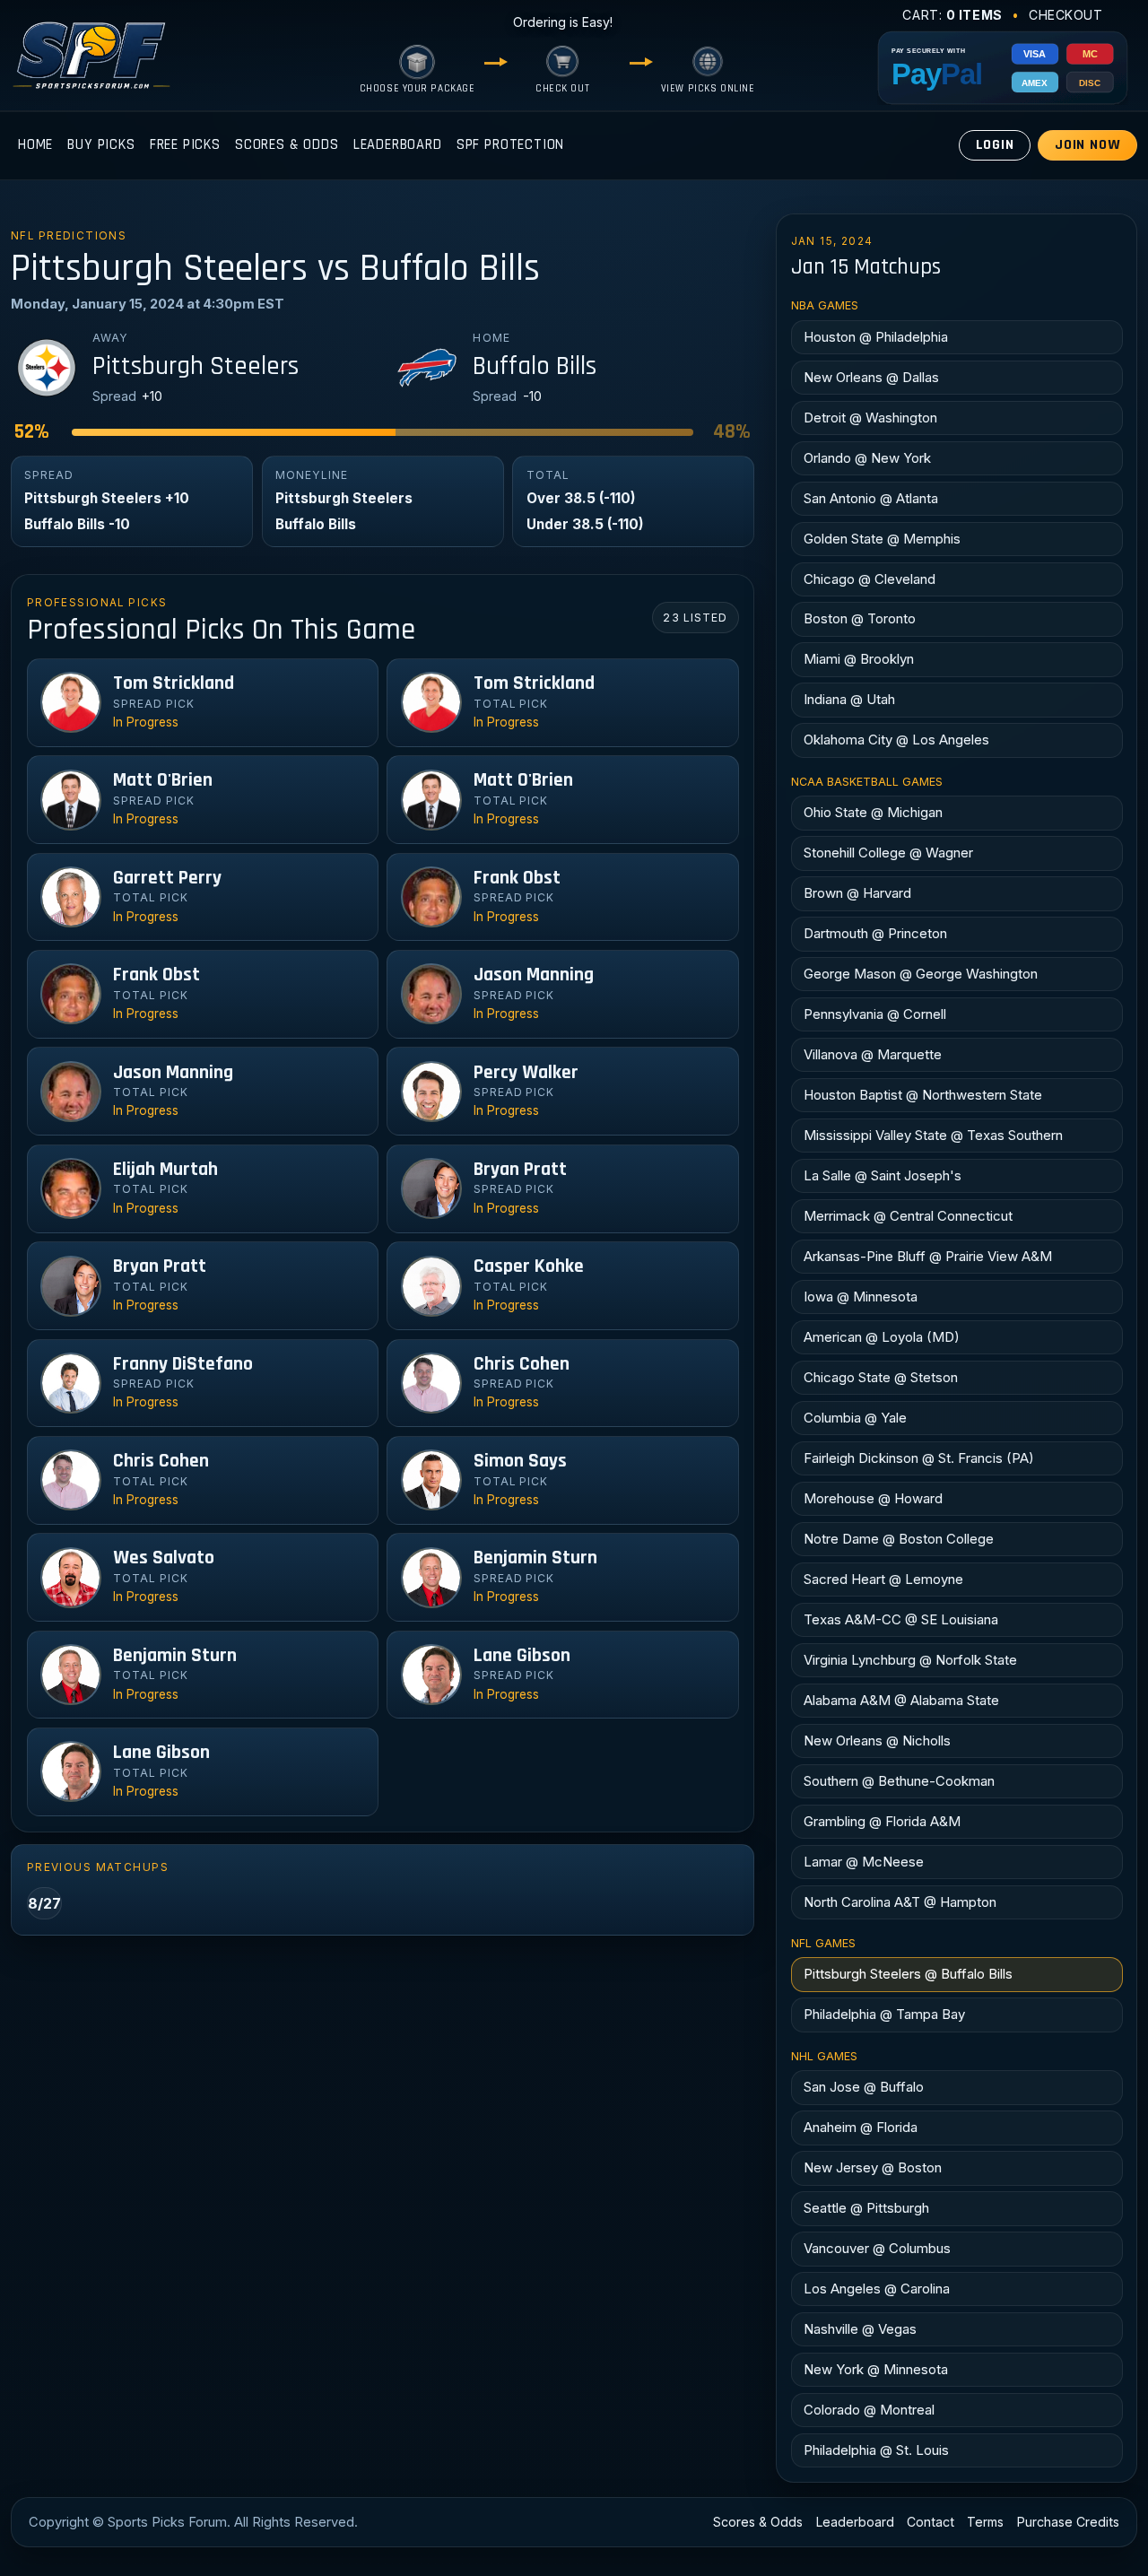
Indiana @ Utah (849, 699)
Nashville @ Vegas (860, 2329)
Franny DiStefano (183, 1364)
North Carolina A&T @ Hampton (900, 1902)
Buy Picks (101, 145)
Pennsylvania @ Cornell (875, 1014)
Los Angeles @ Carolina (877, 2289)
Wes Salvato (164, 1558)
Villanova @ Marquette (873, 1054)
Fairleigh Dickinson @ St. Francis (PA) (919, 1458)
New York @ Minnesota (876, 2369)
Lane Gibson (522, 1656)
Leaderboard (398, 145)
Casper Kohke (529, 1266)
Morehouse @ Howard (873, 1498)
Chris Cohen (522, 1364)
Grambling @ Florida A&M (882, 1821)
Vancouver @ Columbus (877, 2248)
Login (995, 145)
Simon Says (520, 1461)
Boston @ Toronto (860, 618)
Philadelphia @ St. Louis (876, 2450)
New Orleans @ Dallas (871, 377)
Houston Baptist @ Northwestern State (923, 1095)
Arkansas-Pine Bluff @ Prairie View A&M (928, 1256)
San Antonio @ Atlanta (871, 498)
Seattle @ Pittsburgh (866, 2208)
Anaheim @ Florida (861, 2127)
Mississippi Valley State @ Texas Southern (933, 1135)
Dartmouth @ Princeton (875, 933)
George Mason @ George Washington (921, 974)
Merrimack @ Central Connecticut (908, 1216)
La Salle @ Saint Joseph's (883, 1175)
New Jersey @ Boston (873, 2167)
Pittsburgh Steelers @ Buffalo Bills (908, 1974)
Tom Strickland (174, 683)
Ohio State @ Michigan (873, 812)
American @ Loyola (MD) (882, 1337)
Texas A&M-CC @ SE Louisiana (901, 1619)
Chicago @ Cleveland (870, 579)
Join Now (1088, 145)
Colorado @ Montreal (869, 2410)
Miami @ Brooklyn (859, 659)
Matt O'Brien (163, 780)
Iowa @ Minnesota (861, 1297)
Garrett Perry (167, 878)
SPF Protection (511, 145)
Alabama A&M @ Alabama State (901, 1700)
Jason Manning (534, 975)
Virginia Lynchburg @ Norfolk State (910, 1660)
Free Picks (185, 145)
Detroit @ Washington (870, 418)
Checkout (1066, 15)
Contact (931, 2522)
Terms (985, 2522)
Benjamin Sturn (535, 1558)
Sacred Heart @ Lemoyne (883, 1579)
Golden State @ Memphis (882, 539)
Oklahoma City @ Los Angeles (896, 740)
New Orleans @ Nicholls (877, 1741)
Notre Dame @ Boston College (899, 1539)
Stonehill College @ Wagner (888, 853)
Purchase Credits (1068, 2522)
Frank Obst (517, 878)
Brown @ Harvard (857, 893)
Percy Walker (526, 1073)
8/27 (44, 1903)
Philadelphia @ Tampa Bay (884, 2014)
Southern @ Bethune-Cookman (899, 1781)
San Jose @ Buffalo (864, 2087)
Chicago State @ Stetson (881, 1377)
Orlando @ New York (867, 458)
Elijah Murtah (165, 1170)
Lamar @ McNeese (864, 1862)
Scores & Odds (287, 145)
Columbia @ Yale (855, 1418)
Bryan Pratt (520, 1170)
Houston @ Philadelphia (876, 337)
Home (35, 145)
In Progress (146, 722)
